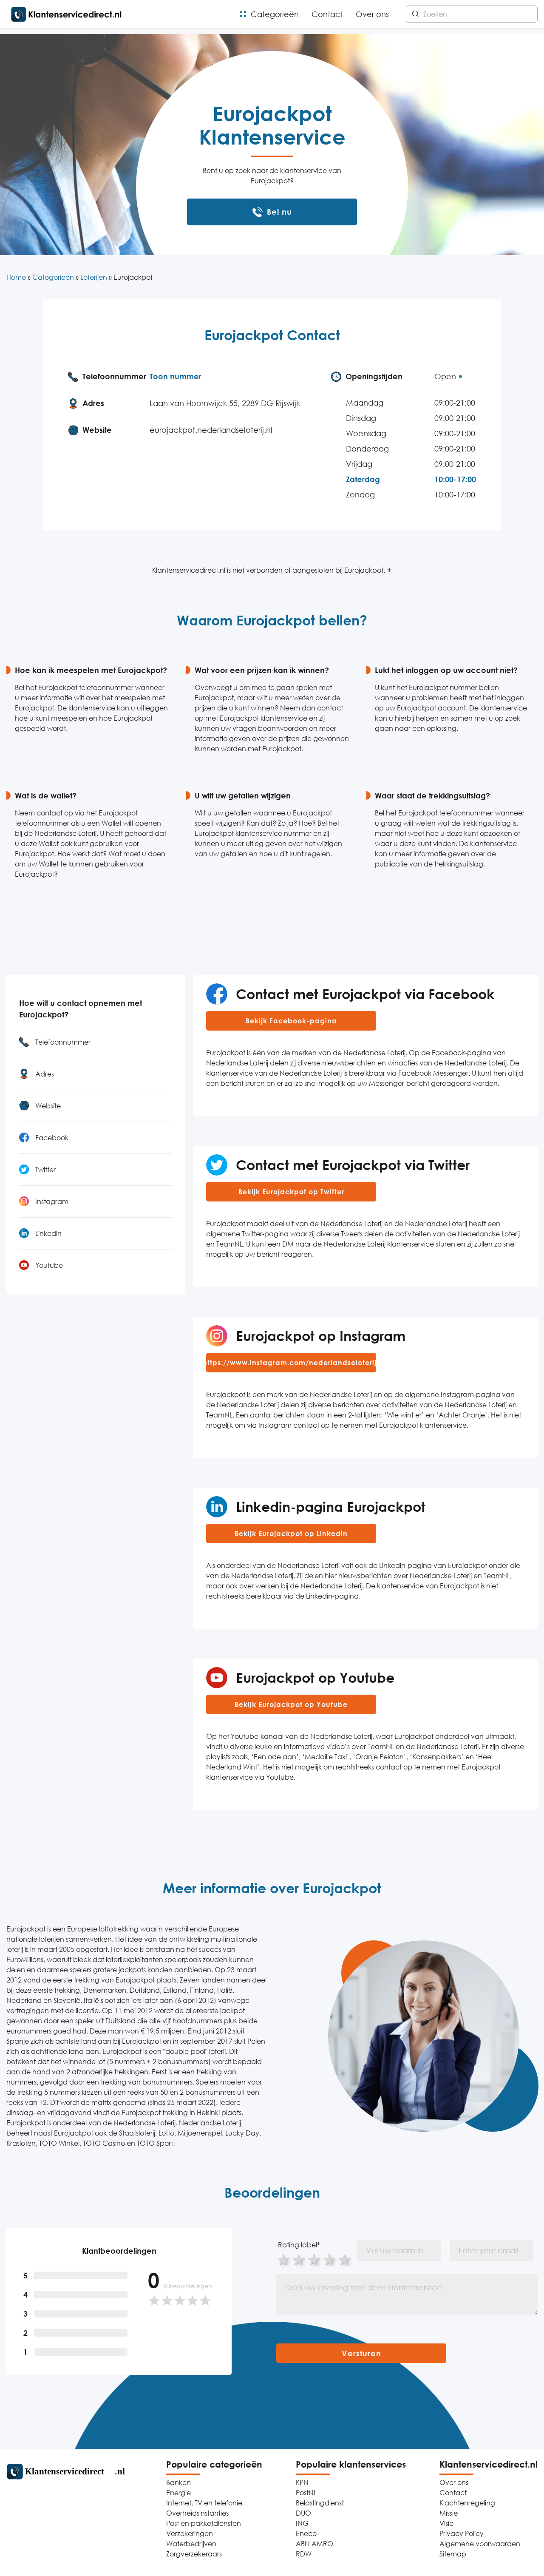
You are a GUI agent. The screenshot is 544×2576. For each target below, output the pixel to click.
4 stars (330, 2259)
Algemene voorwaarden (480, 2544)
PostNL (306, 2493)
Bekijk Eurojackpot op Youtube (291, 1704)
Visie (446, 2523)
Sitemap (453, 2554)
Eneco (306, 2533)
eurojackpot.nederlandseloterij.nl (211, 430)
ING (302, 2523)
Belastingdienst (320, 2503)
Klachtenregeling (467, 2503)
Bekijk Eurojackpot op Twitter (291, 1192)
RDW (304, 2554)
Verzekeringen (190, 2533)
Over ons (372, 14)
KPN (302, 2482)
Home (16, 277)
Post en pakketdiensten (204, 2523)
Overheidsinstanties (197, 2513)
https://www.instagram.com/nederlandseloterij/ (291, 1363)
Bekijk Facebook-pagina (291, 1021)
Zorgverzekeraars (194, 2554)
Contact (327, 14)
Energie (178, 2493)
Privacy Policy (462, 2533)
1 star (284, 2259)
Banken (178, 2482)
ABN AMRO (314, 2544)
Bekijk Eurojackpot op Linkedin (291, 1534)
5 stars (345, 2259)
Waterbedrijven (191, 2544)
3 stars (314, 2259)
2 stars (299, 2259)
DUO (303, 2513)
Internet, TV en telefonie (204, 2503)
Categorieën (275, 14)
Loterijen (94, 277)
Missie (449, 2513)
